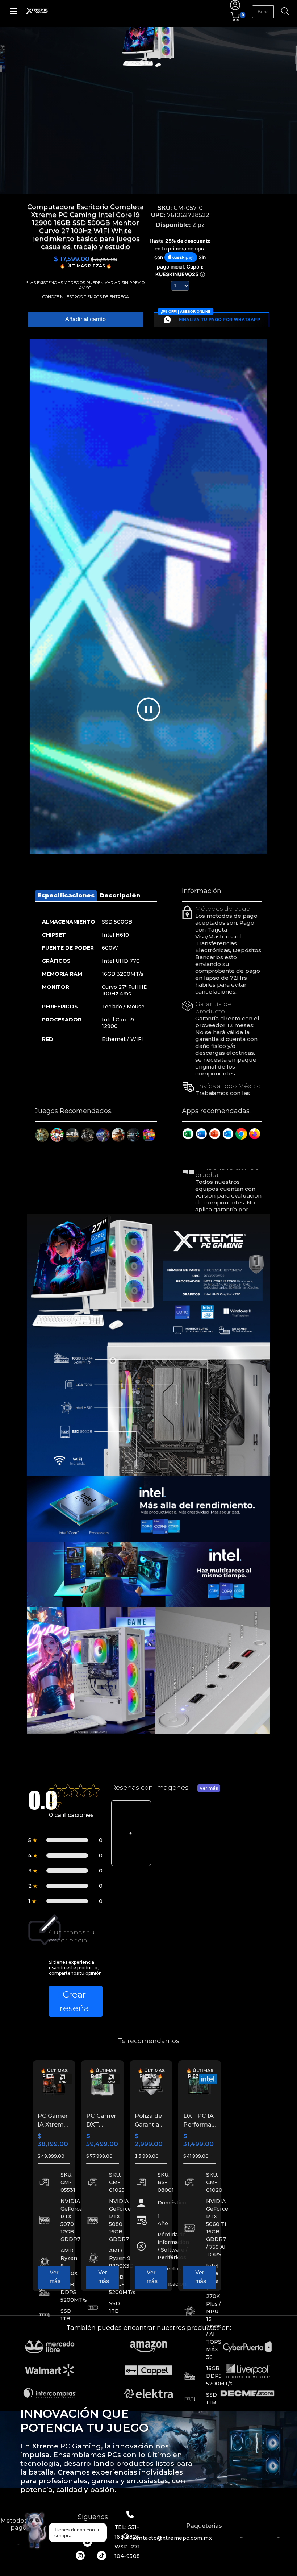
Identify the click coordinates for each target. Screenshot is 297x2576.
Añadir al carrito (85, 319)
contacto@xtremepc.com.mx (172, 2538)
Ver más (209, 1788)
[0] (235, 20)
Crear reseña (74, 2001)
